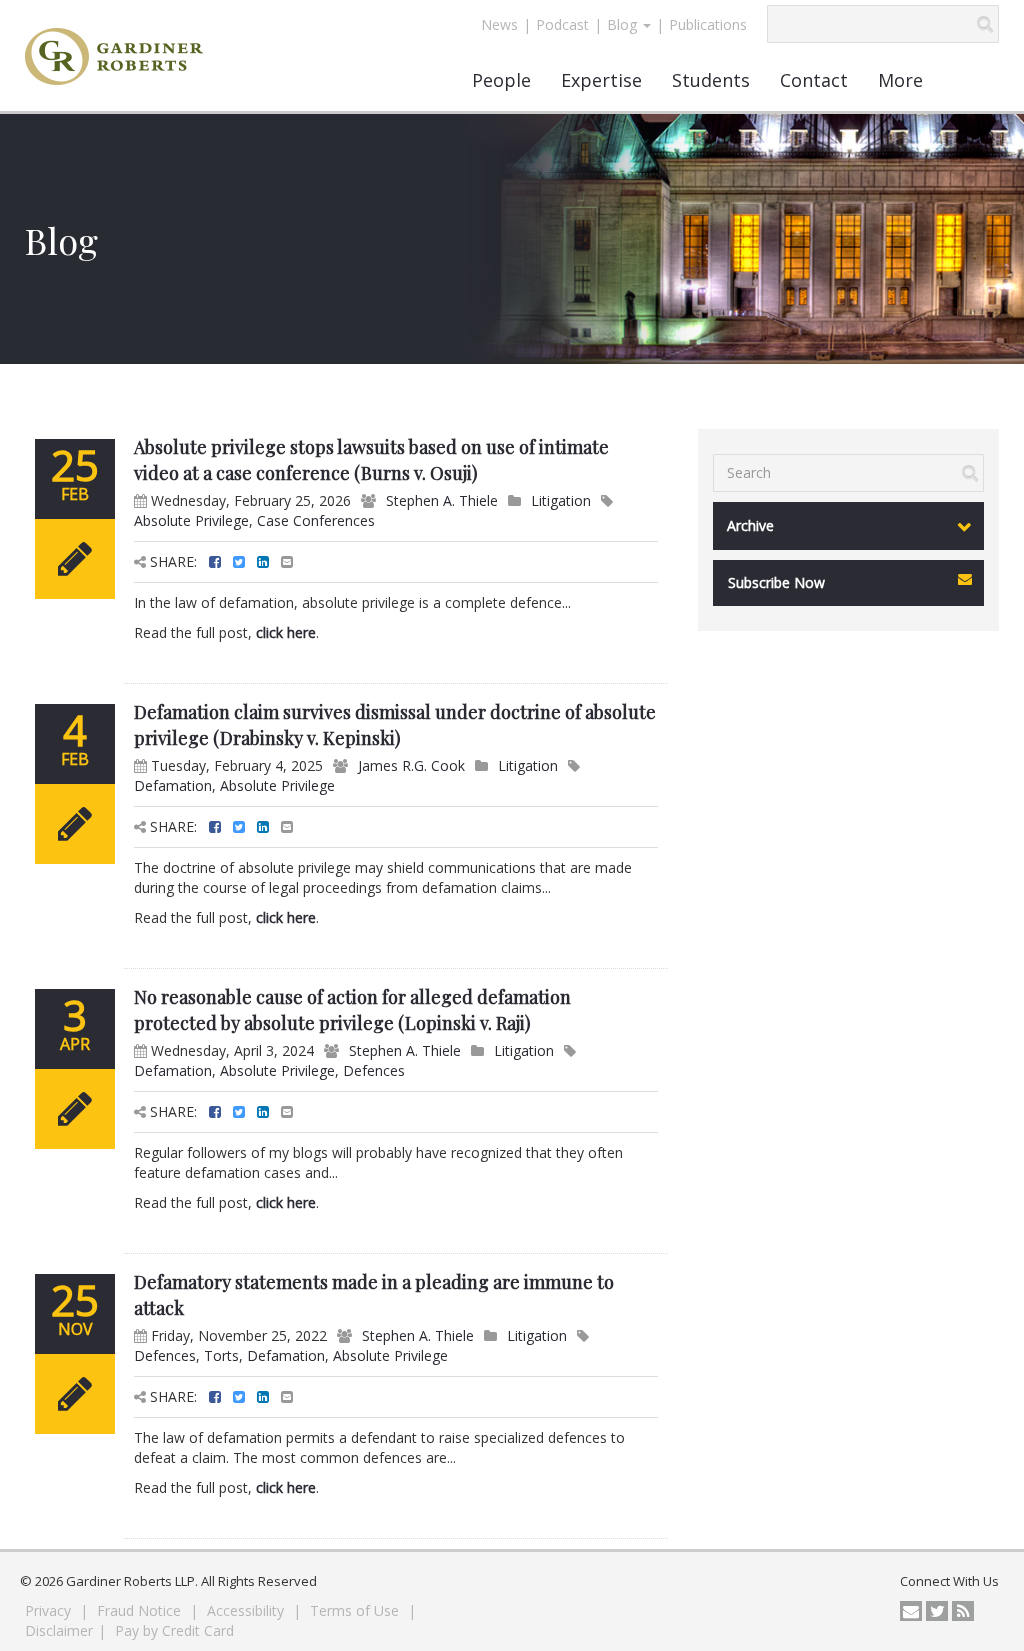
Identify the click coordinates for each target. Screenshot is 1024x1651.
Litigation (561, 500)
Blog (624, 24)
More (900, 80)
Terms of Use (356, 1610)
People (501, 80)
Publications (708, 24)
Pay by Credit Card (174, 1630)
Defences (374, 1070)
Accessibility (247, 1610)
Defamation (173, 785)
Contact (814, 80)
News (499, 24)
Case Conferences (316, 520)
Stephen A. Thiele (442, 500)
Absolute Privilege (191, 520)
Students (711, 80)
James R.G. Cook (411, 765)
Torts (221, 1355)
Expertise (601, 80)
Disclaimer (59, 1630)
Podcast (562, 24)
